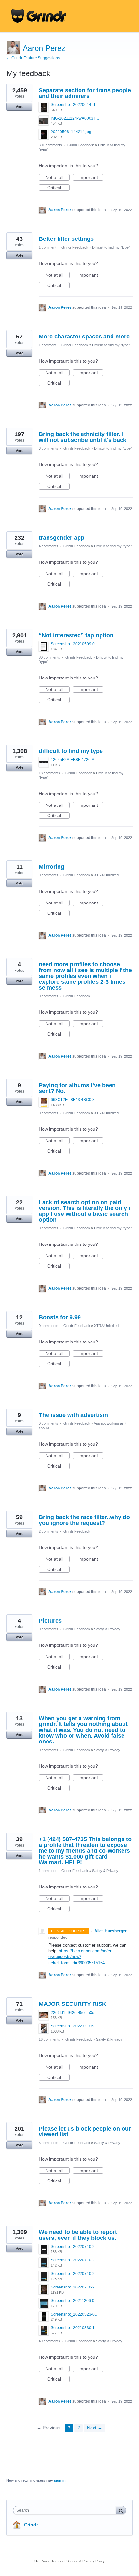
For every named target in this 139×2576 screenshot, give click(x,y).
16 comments (49, 2039)
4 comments (48, 546)
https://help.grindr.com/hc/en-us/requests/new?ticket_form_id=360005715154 (81, 1957)
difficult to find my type (71, 751)
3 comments (48, 448)
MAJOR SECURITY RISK (73, 2004)
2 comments (48, 1531)
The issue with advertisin (73, 1415)
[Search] (121, 2510)
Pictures (50, 1621)
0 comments (48, 875)
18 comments (49, 773)
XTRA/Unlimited (106, 875)
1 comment (48, 247)
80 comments (49, 657)
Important (91, 178)
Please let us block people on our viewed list (85, 2132)
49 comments (49, 2341)
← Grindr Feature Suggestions (33, 58)
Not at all (57, 178)
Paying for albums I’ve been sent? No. (77, 1088)
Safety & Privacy (107, 1629)
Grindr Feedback (81, 145)
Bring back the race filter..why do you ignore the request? (84, 1520)
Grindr (31, 2525)
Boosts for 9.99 (60, 1317)
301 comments (50, 145)
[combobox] (66, 2510)
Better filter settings (66, 239)
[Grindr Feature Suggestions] (39, 16)
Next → (95, 2428)
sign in (60, 2480)
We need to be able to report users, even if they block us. (78, 2235)
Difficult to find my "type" (111, 247)
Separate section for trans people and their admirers (85, 93)
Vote (20, 107)
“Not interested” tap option (76, 635)
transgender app (62, 538)
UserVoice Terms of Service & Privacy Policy (69, 2561)
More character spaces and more (84, 337)
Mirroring (52, 867)
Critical (58, 188)
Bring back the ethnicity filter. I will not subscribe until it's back (83, 437)
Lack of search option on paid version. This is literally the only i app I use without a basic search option (85, 1211)
